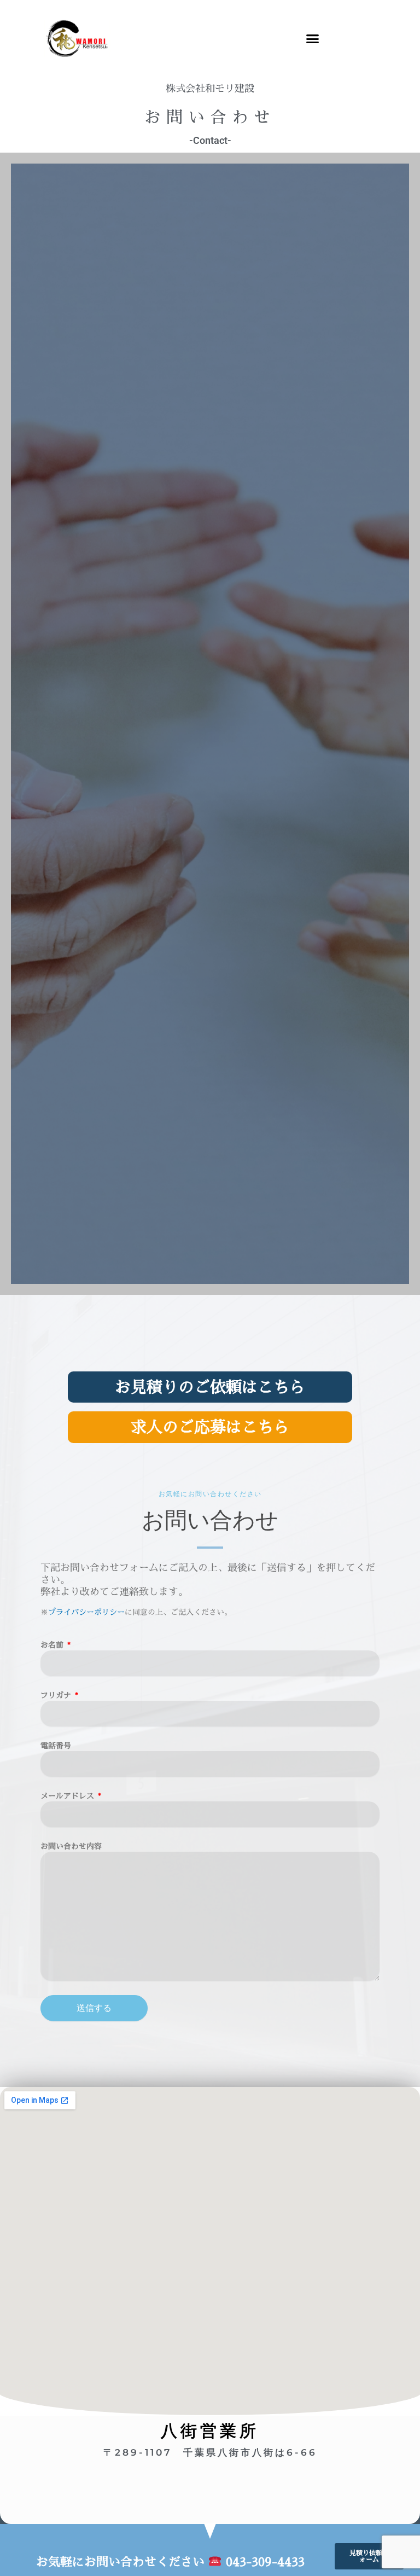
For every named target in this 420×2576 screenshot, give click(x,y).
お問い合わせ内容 (71, 1846)
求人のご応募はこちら (210, 1427)
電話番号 (56, 1745)
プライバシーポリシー (86, 1612)
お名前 (53, 1645)
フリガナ (57, 1695)
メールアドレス (68, 1796)
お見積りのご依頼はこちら (210, 1387)
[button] (313, 38)
